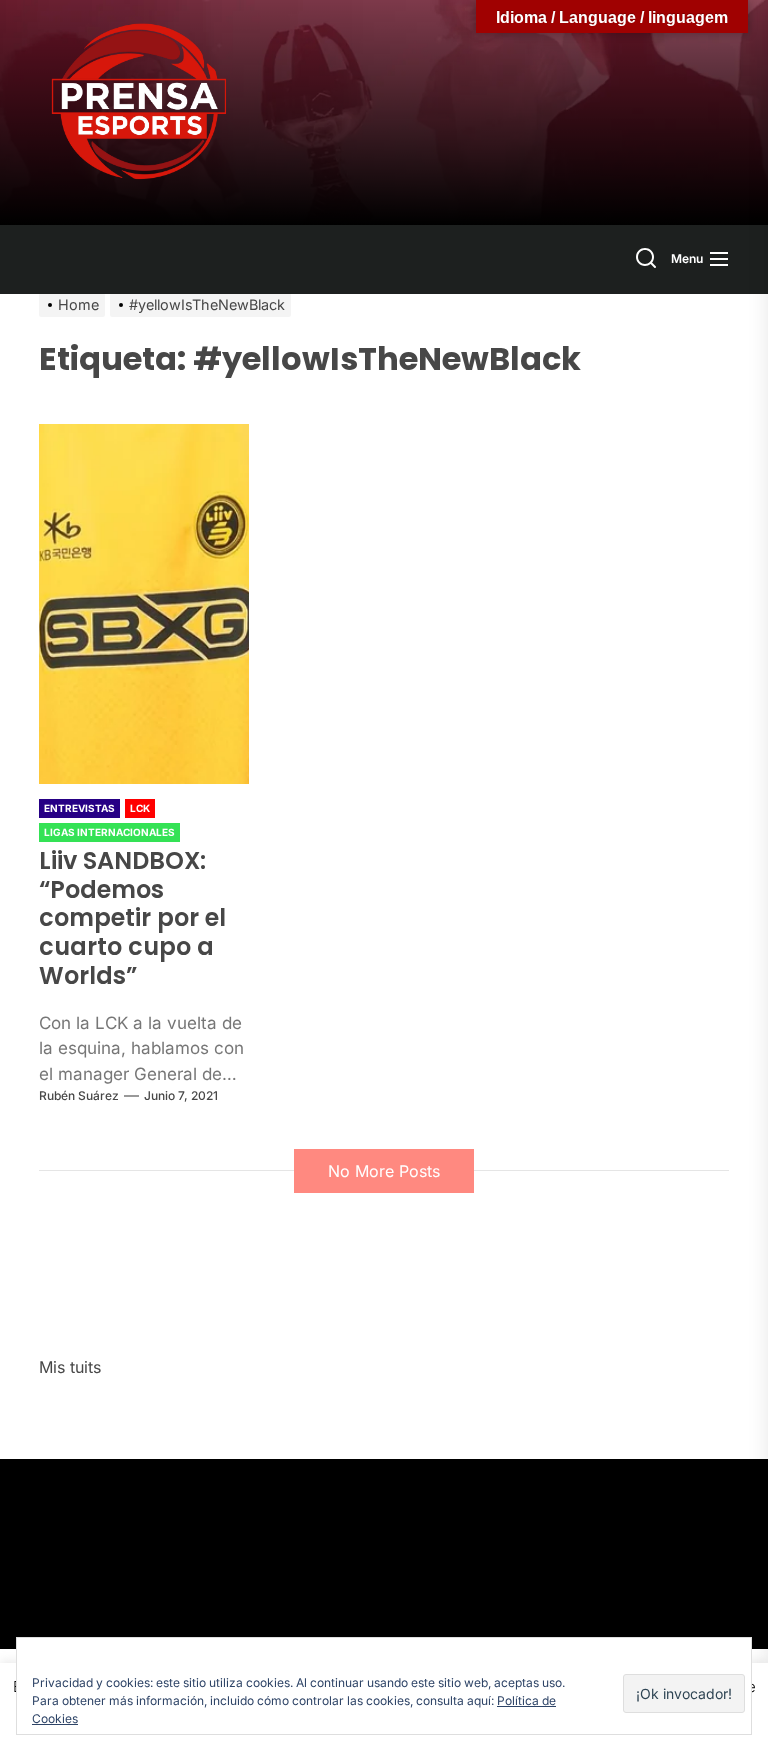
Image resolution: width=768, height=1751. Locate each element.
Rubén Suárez (79, 1095)
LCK (140, 808)
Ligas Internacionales (109, 832)
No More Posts (384, 1171)
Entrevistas (79, 808)
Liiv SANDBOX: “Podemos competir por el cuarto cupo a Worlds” (132, 918)
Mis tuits (70, 1367)
